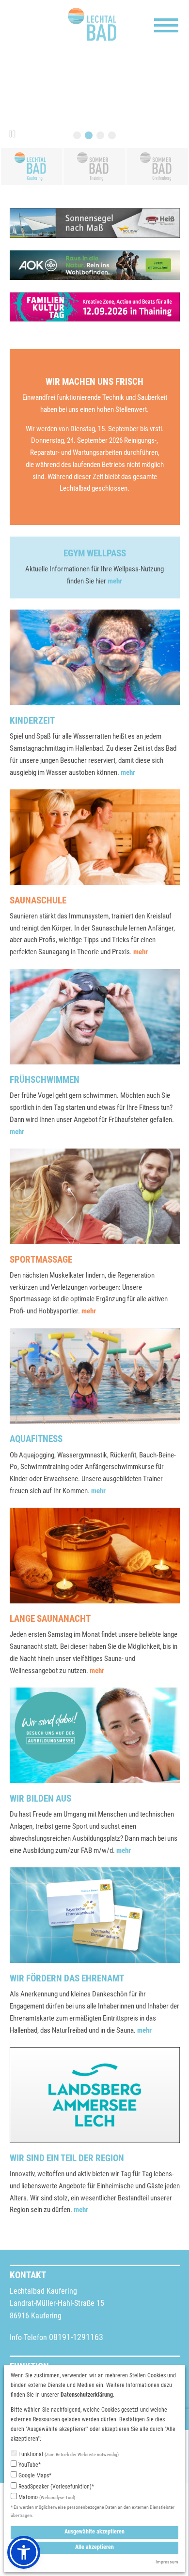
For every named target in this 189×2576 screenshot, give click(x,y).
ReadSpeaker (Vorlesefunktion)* (55, 2487)
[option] (94, 99)
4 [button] (112, 135)
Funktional (68, 2454)
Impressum (167, 2562)
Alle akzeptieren (94, 2547)
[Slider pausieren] (12, 134)
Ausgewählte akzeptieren (94, 2532)
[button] (24, 2552)
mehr (115, 581)
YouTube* (29, 2465)
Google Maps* (34, 2475)
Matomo (46, 2497)
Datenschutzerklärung (87, 2395)
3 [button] (100, 135)
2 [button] (89, 135)
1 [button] (77, 135)
